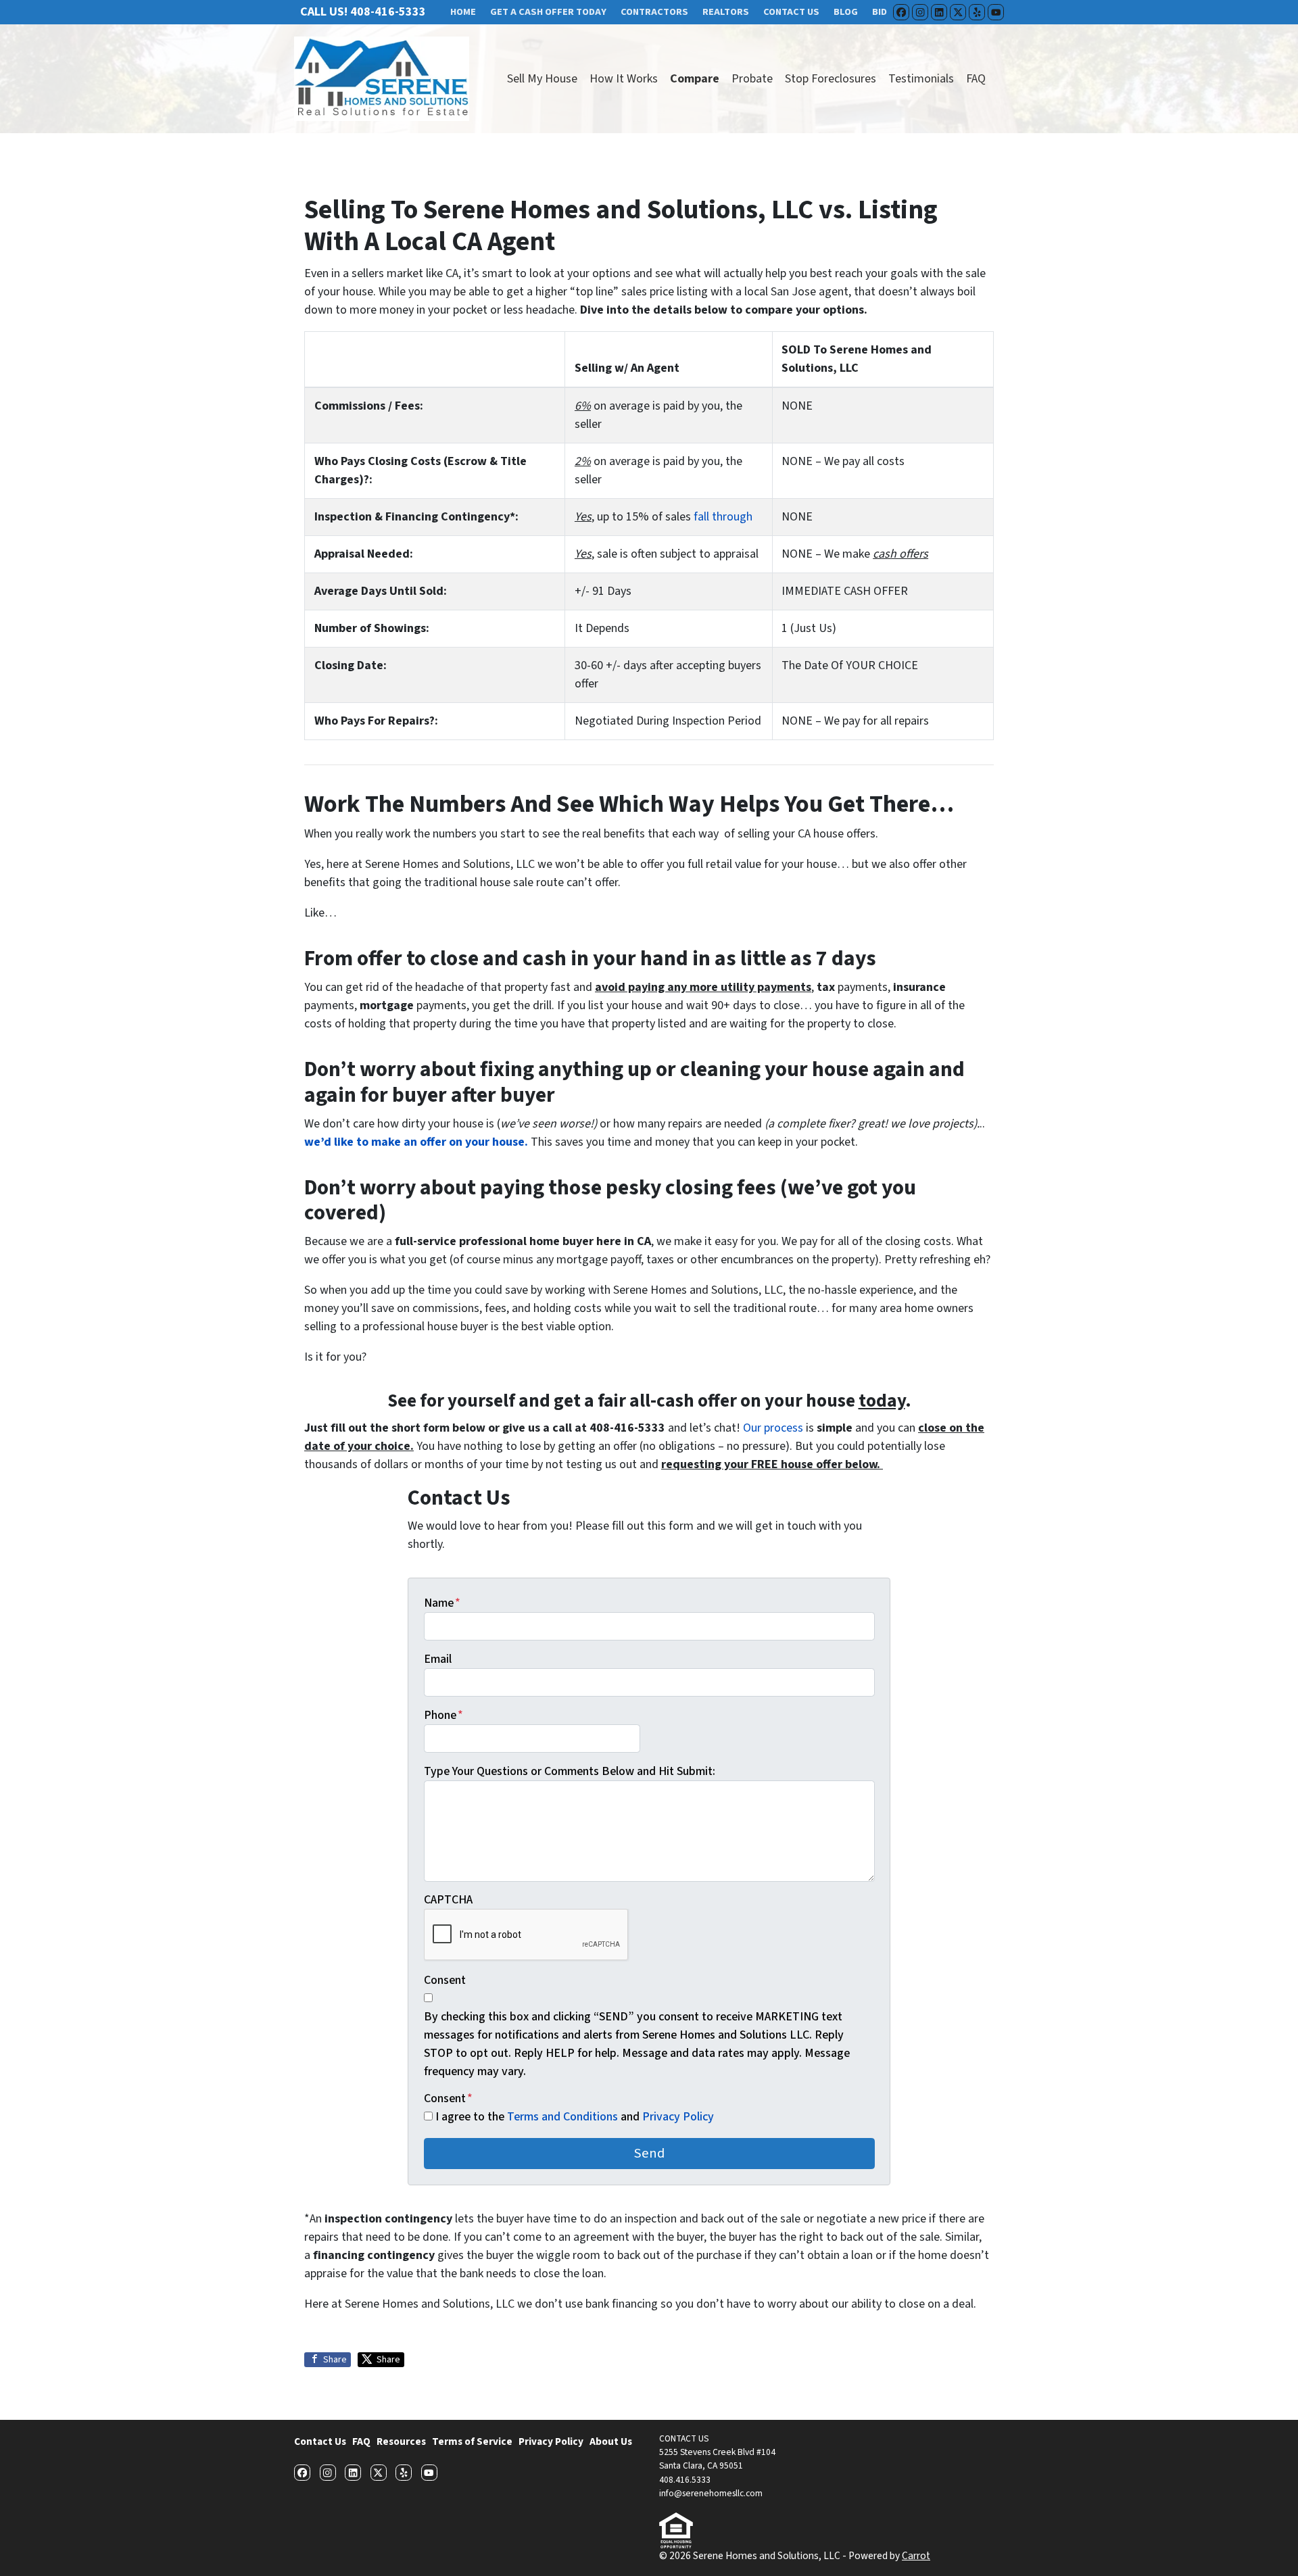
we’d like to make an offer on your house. (416, 1142)
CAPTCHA (448, 1900)
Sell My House (542, 79)
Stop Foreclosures (831, 79)
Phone (443, 1715)
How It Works (624, 79)
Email (438, 1659)
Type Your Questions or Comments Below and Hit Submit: (570, 1771)
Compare (695, 79)
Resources (401, 2441)
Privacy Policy (678, 2117)
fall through (723, 517)
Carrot (916, 2556)
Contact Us (320, 2441)
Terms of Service (472, 2441)
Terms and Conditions (564, 2117)
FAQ (976, 79)
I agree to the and (575, 2117)
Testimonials (921, 79)
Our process (773, 1428)
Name (442, 1603)
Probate (752, 79)
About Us (611, 2441)
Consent (445, 1980)
